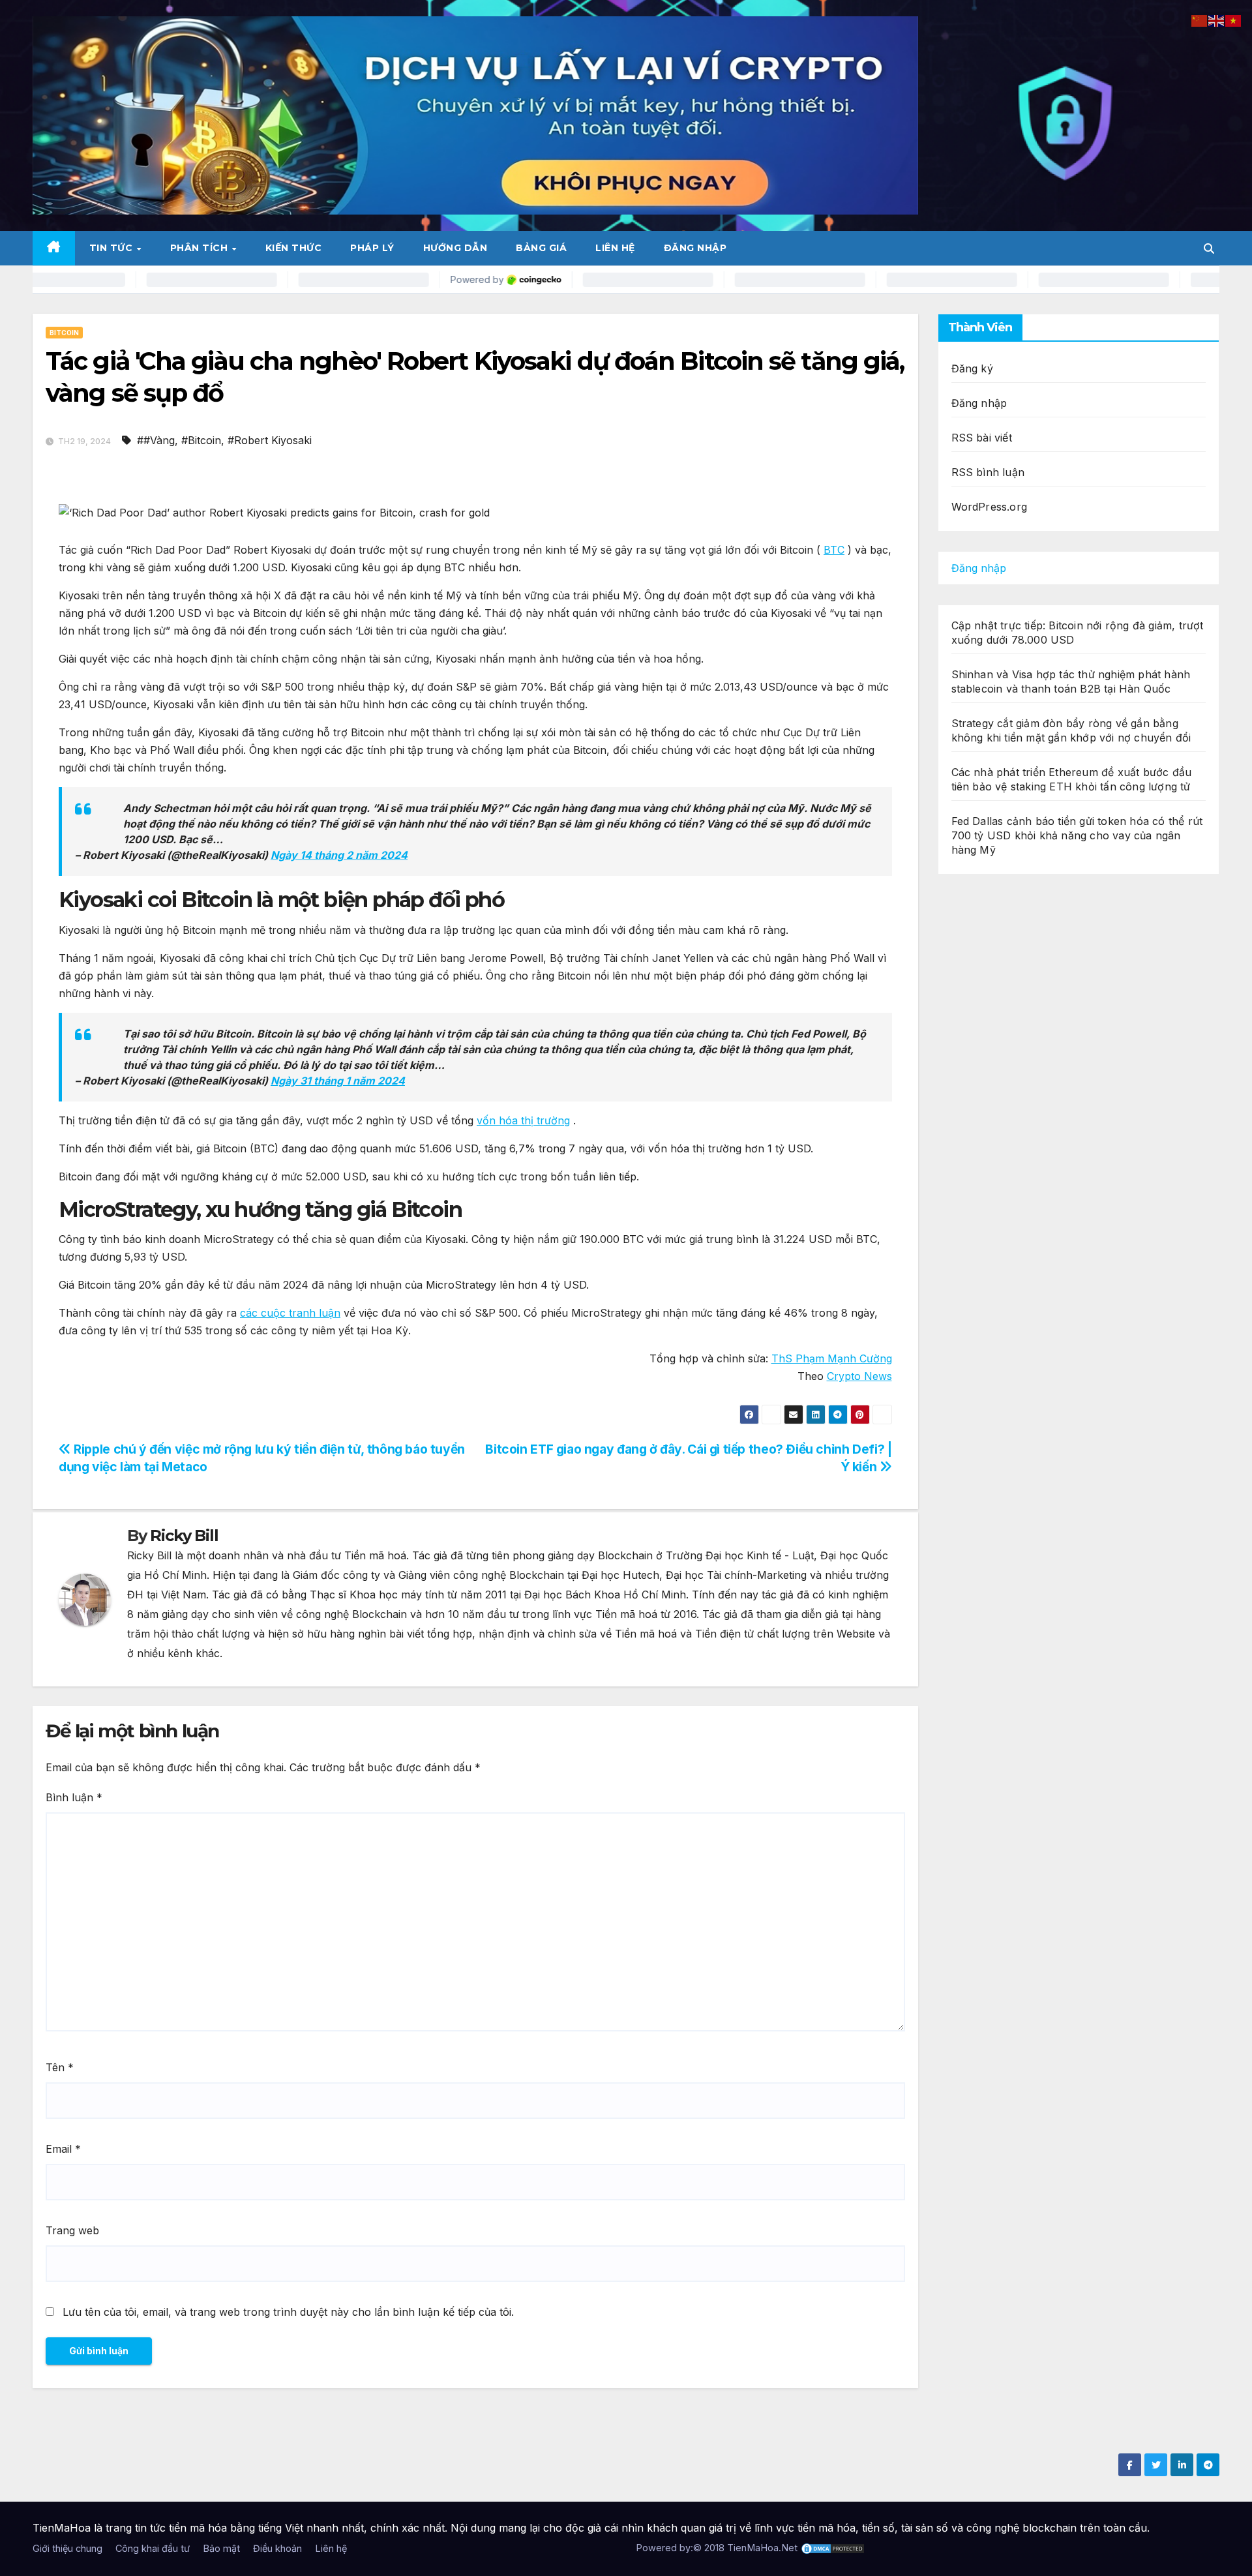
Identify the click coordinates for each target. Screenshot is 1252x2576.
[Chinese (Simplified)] (1200, 20)
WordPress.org (990, 507)
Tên (60, 2067)
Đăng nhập (695, 248)
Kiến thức (294, 248)
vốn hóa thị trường (523, 1120)
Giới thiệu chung (67, 2548)
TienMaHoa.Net (762, 2548)
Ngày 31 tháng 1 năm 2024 (338, 1081)
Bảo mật (221, 2548)
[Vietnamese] (1234, 20)
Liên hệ (615, 248)
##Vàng (156, 440)
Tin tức (112, 248)
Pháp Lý (372, 248)
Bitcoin (64, 333)
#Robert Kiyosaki (270, 440)
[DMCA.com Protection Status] (833, 2548)
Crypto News (859, 1376)
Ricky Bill (184, 1535)
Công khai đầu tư (153, 2548)
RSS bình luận (988, 472)
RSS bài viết (982, 438)
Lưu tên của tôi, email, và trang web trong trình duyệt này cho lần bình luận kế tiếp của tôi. (288, 2312)
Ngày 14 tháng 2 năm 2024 (339, 855)
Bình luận (74, 1797)
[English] (1217, 20)
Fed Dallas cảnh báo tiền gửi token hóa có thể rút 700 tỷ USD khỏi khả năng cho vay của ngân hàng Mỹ (1077, 835)
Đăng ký (972, 368)
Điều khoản (277, 2548)
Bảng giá (541, 248)
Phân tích (201, 248)
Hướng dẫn (455, 248)
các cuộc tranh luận (290, 1313)
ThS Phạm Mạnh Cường (832, 1358)
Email (63, 2149)
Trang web (72, 2230)
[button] (1209, 248)
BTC (834, 550)
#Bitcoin (201, 440)
